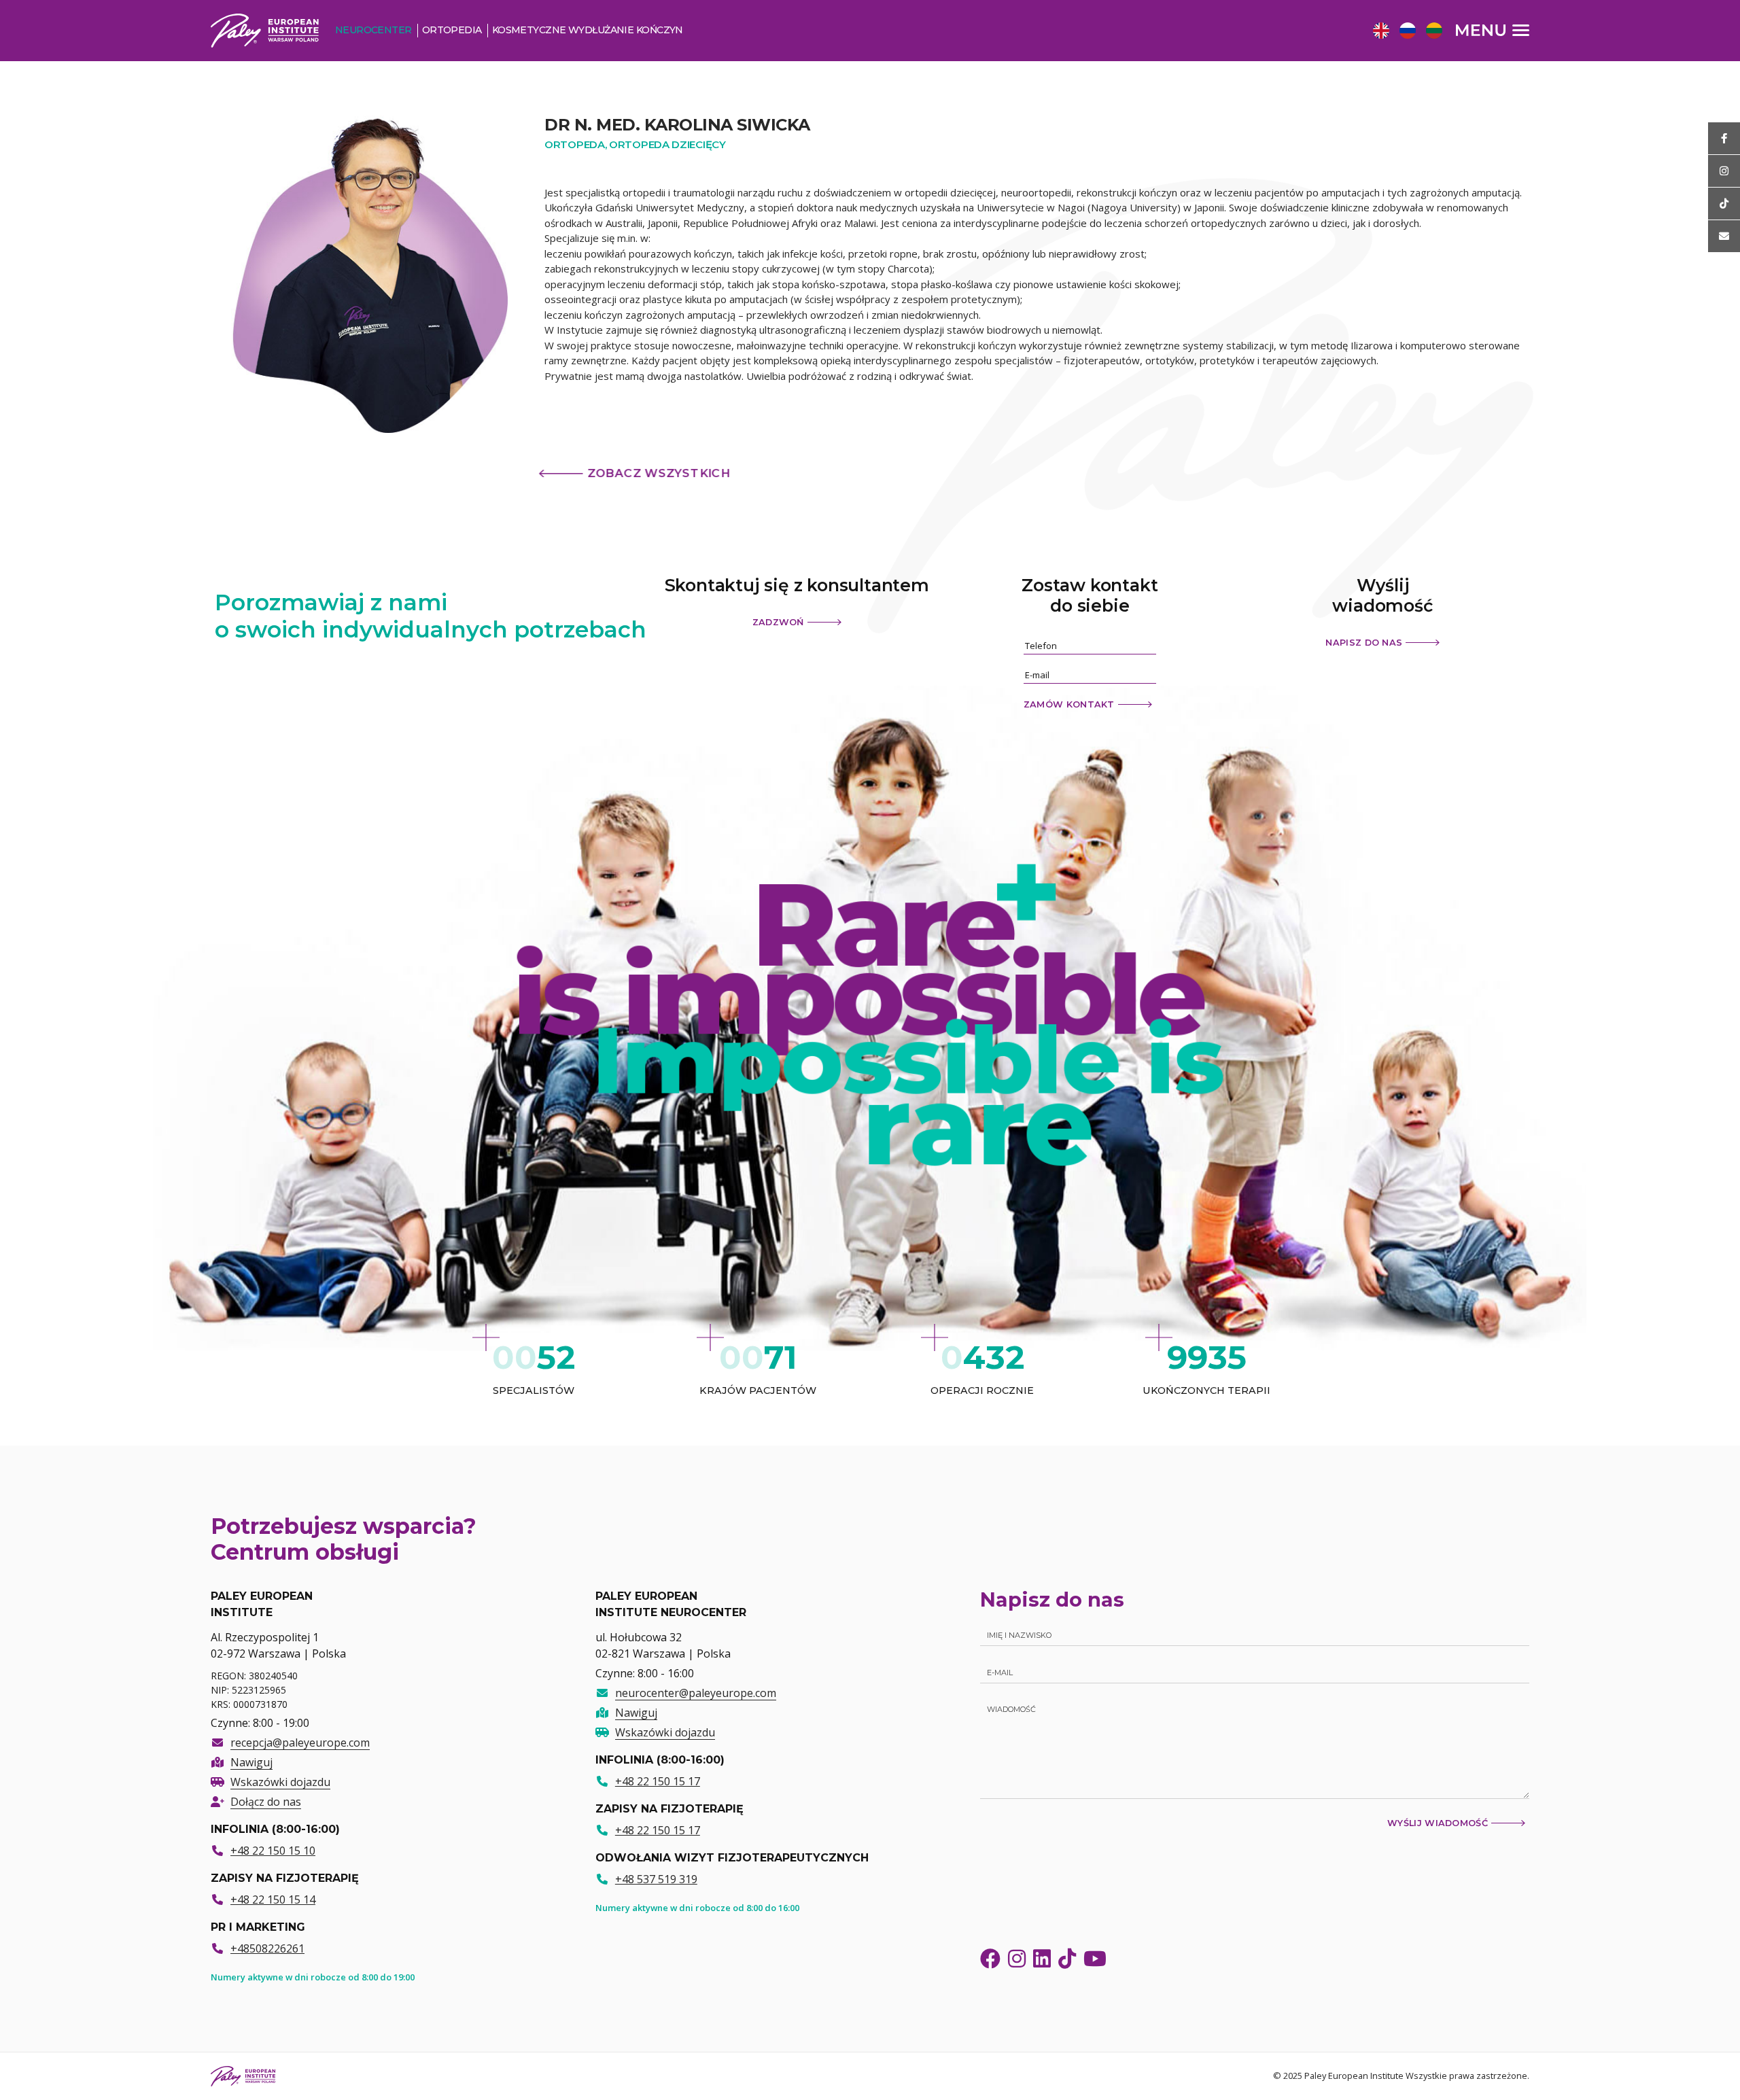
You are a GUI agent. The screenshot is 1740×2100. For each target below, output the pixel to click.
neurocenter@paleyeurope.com (696, 1693)
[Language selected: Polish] (1411, 30)
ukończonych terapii (1206, 1391)
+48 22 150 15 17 (658, 1781)
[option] (1379, 32)
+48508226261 (267, 1948)
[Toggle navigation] (1493, 30)
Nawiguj (251, 1762)
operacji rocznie (982, 1391)
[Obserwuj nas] (1724, 171)
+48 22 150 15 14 (273, 1900)
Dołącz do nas (266, 1802)
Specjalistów (534, 1391)
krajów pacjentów (758, 1391)
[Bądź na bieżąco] (1724, 138)
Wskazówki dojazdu (280, 1782)
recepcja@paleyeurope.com (300, 1743)
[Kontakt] (1724, 236)
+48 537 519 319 (656, 1879)
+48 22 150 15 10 (273, 1851)
